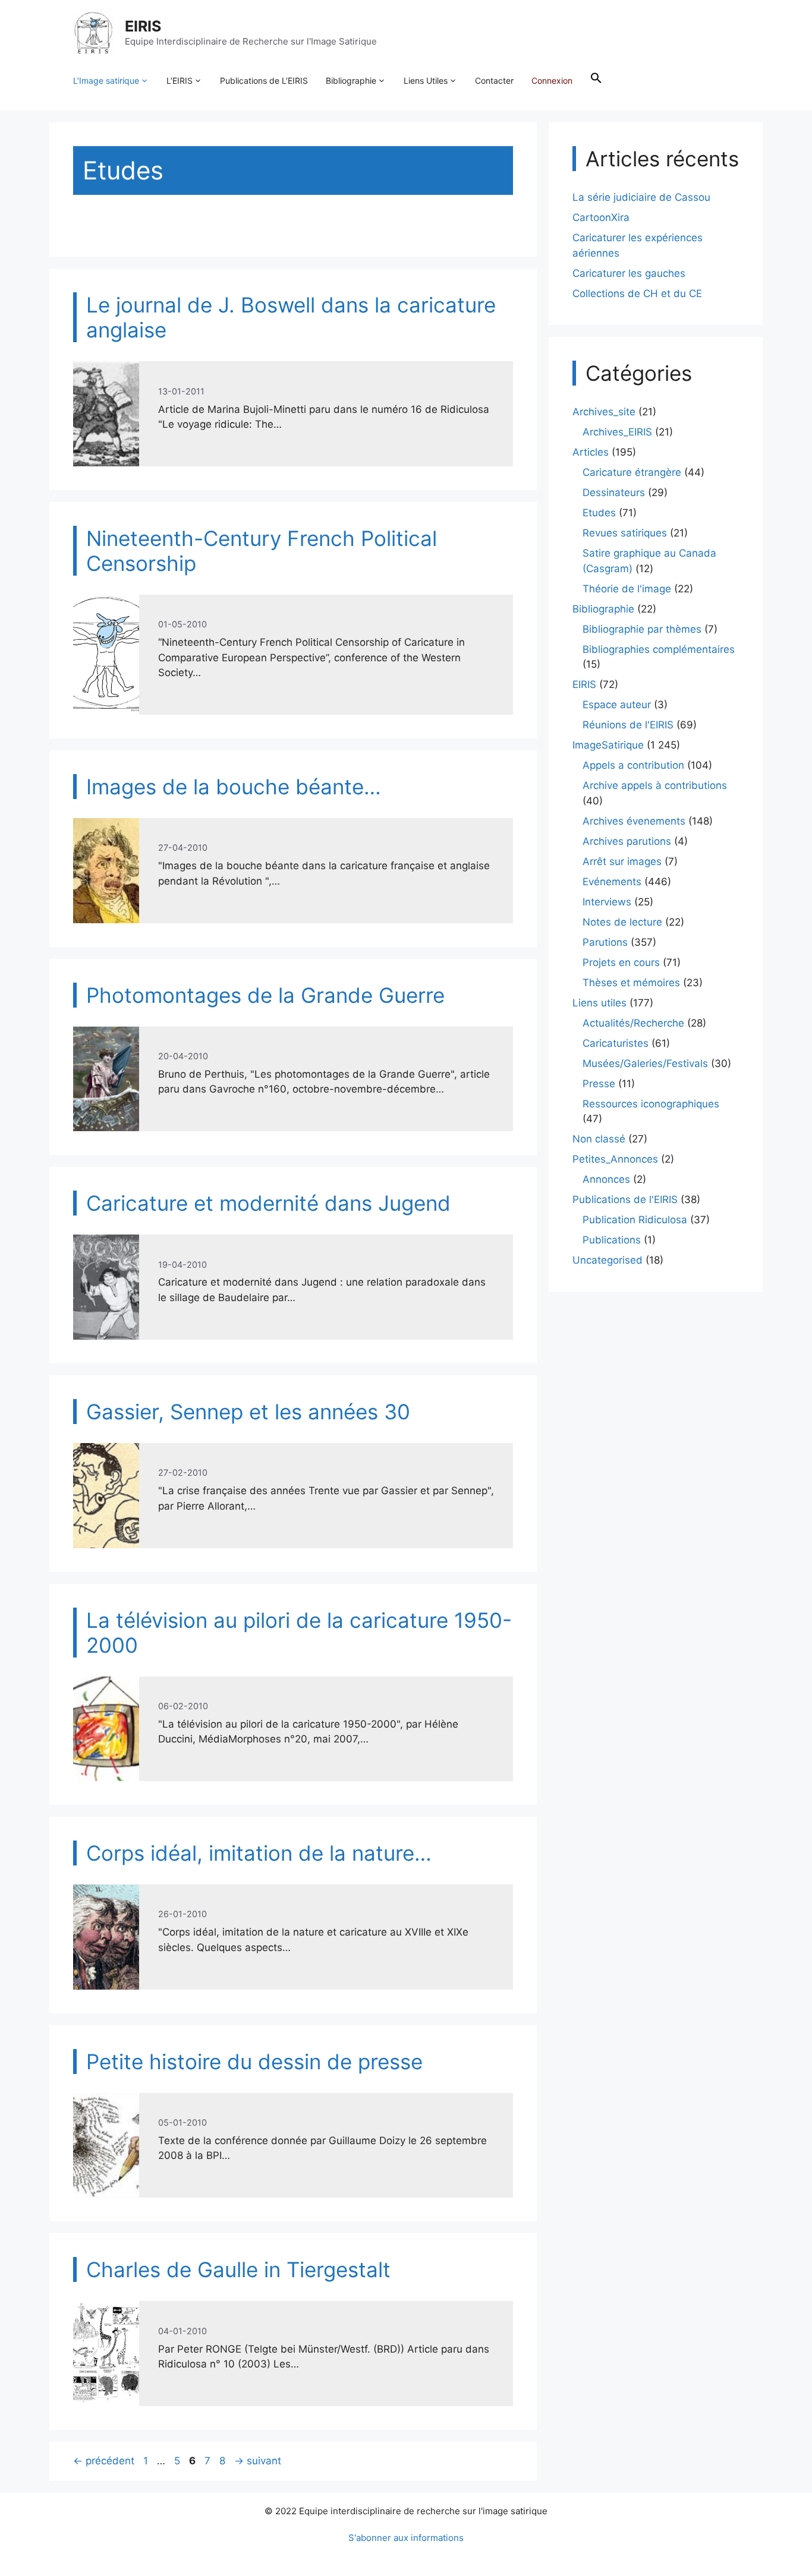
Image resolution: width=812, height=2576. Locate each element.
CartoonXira (601, 217)
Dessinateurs (614, 493)
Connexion (552, 80)
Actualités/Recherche (633, 1023)
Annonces (606, 1179)
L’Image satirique (106, 80)
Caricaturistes (616, 1043)
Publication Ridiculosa (635, 1220)
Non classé (599, 1139)
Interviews (607, 902)
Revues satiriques (625, 533)
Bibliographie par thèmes (642, 629)
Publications (612, 1240)
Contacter (494, 80)
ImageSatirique (608, 745)
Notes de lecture (622, 922)
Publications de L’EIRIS (264, 80)
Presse (599, 1084)
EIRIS (143, 26)
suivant (258, 2461)
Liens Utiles (426, 80)
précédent (104, 2461)
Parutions (605, 942)
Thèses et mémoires (631, 983)
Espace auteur (617, 705)
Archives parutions (627, 841)
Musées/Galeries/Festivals (645, 1063)
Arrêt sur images (622, 861)
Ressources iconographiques (651, 1104)
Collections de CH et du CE (637, 293)
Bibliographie (351, 80)
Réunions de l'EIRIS (628, 725)
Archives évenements (634, 821)
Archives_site (604, 412)
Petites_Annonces (615, 1159)
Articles (591, 452)
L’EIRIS (180, 80)
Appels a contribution (633, 765)
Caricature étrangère (632, 472)
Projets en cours (621, 962)
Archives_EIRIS (617, 432)
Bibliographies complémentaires (659, 649)
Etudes (599, 513)
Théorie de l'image (627, 589)
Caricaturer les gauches (629, 273)
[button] (596, 81)
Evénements (612, 882)
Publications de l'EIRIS (625, 1199)
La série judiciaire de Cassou (641, 197)
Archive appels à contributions (655, 785)
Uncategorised (608, 1260)
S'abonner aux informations (406, 2538)
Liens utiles (599, 1003)
